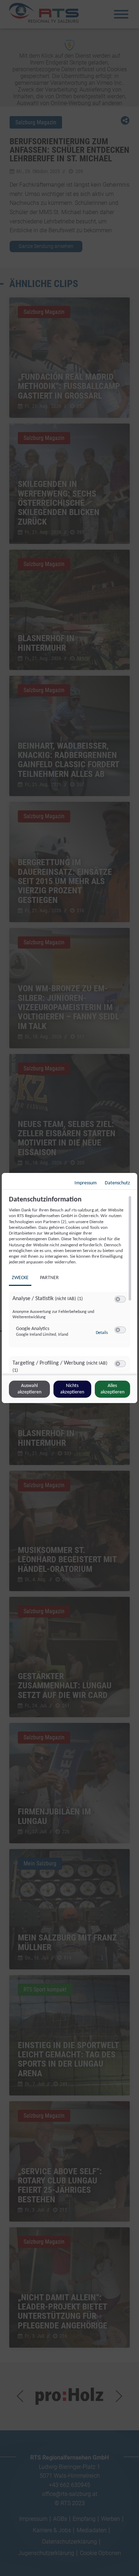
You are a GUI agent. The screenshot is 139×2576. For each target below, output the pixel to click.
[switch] (120, 1299)
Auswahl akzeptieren (29, 1389)
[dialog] (69, 1288)
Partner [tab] (49, 1278)
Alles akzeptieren (112, 1389)
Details (102, 1333)
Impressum (86, 1183)
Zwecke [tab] (20, 1278)
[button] (118, 1299)
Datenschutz (117, 1183)
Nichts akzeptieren (72, 1389)
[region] (70, 1284)
